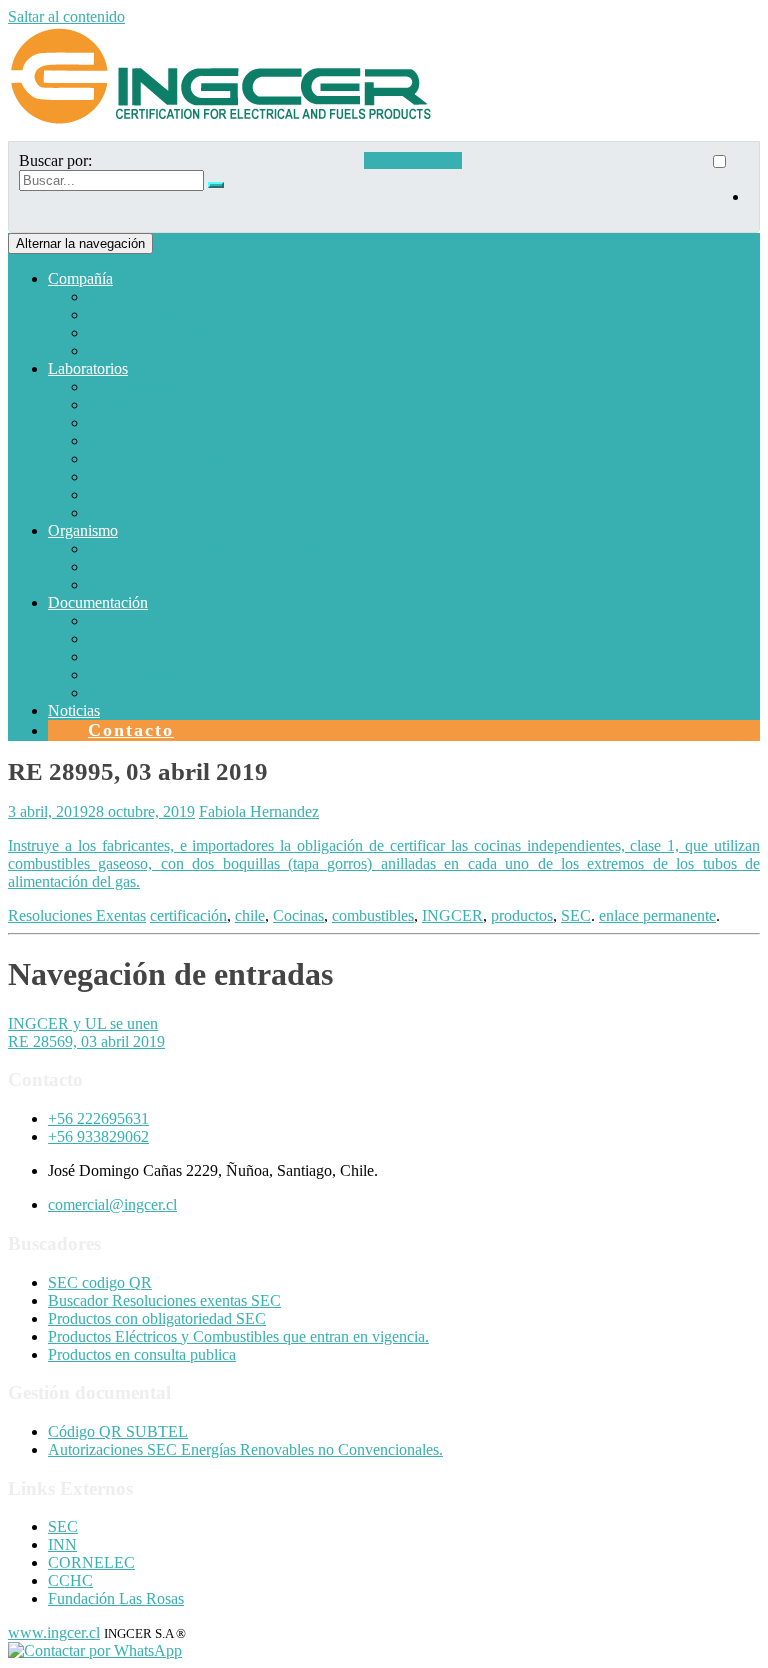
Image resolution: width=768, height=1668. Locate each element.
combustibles (373, 915)
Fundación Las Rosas (116, 1598)
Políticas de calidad (148, 332)
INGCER (452, 915)
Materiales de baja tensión (169, 422)
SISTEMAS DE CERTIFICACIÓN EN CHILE (242, 548)
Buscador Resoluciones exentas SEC (164, 1300)
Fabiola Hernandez (259, 811)
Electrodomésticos (145, 386)
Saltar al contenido (66, 16)
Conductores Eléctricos (161, 458)
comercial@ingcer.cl (112, 1204)
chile (250, 915)
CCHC (70, 1580)
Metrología (122, 512)
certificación (188, 915)
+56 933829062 (98, 1136)
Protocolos (121, 620)
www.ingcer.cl (54, 1632)
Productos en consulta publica (142, 1354)
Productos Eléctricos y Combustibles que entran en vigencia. (238, 1336)
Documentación (98, 602)
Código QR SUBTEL (118, 1431)
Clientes (113, 350)
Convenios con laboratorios (174, 674)
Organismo (83, 530)
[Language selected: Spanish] (729, 187)
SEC (576, 915)
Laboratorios (88, 368)
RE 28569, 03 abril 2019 (86, 1041)
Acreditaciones (135, 656)
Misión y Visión (138, 314)
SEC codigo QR (100, 1282)
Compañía (80, 278)
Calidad (112, 692)
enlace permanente (657, 915)
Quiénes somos (136, 296)
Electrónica (123, 440)
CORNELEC (91, 1562)
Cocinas (298, 915)
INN (62, 1544)
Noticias (74, 710)
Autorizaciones (135, 566)
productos (522, 915)
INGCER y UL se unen (83, 1023)
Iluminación (125, 494)
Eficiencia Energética (155, 476)
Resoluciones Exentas (77, 915)
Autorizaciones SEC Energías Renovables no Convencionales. (245, 1449)
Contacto (131, 730)
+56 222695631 (98, 1118)
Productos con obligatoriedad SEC (157, 1318)
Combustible (128, 404)
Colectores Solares (146, 584)
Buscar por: (55, 160)
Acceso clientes (413, 160)
